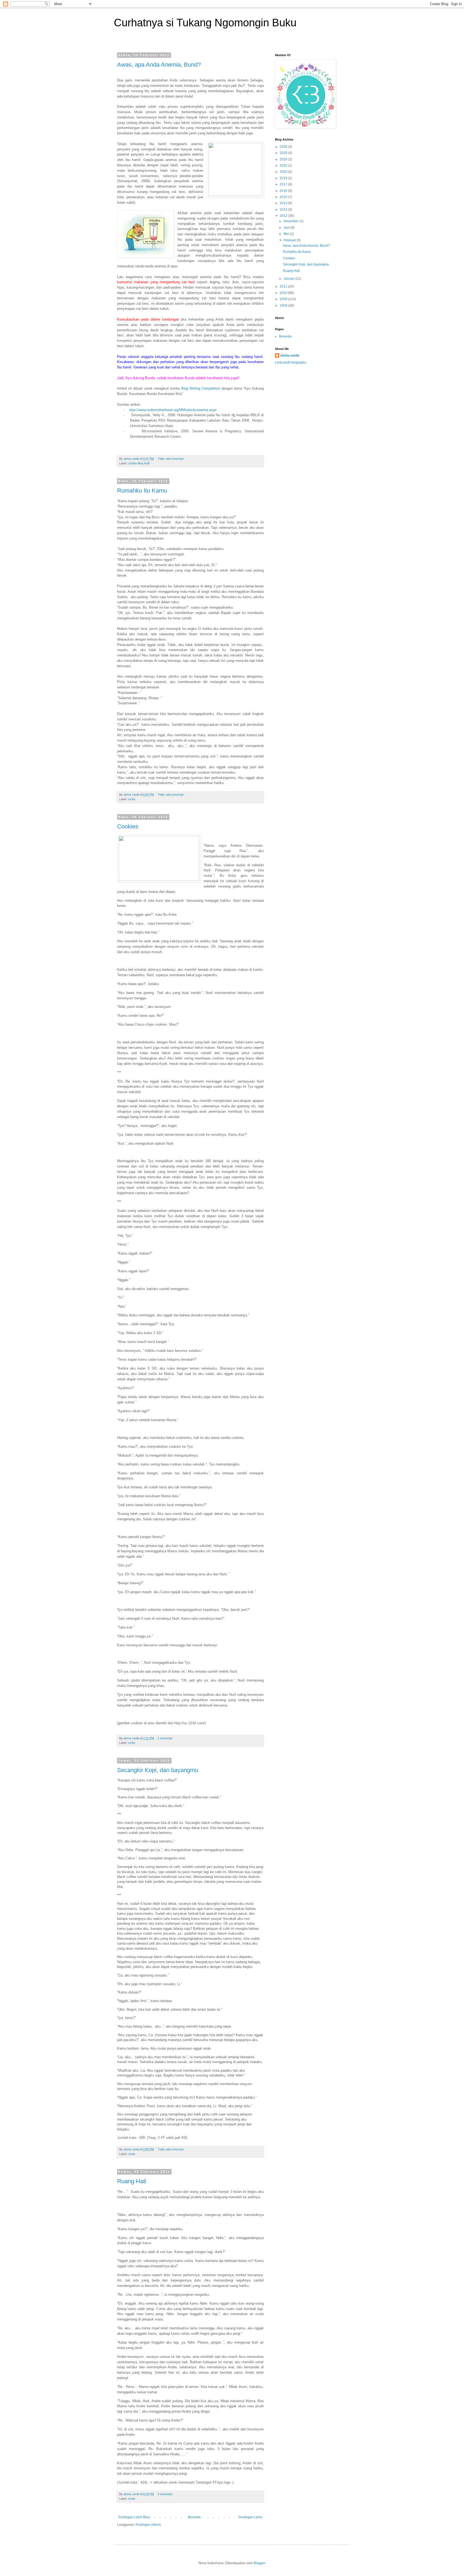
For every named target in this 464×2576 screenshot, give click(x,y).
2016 (284, 191)
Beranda (194, 2517)
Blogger (259, 2563)
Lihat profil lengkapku (291, 362)
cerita (131, 799)
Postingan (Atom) (148, 2525)
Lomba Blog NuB (139, 463)
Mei (287, 234)
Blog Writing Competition (201, 388)
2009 (284, 299)
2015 (284, 197)
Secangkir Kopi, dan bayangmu (158, 1770)
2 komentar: (166, 2494)
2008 (284, 306)
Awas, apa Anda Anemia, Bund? (159, 65)
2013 (284, 210)
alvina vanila (290, 355)
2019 (284, 178)
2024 (284, 159)
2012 (284, 216)
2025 (284, 153)
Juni (287, 228)
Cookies (128, 826)
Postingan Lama (250, 2517)
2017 (284, 184)
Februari (290, 240)
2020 (284, 172)
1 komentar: (166, 1738)
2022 (284, 166)
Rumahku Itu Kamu (142, 491)
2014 (284, 203)
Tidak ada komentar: (171, 459)
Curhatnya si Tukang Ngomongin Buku (205, 23)
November (292, 221)
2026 (284, 147)
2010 (284, 293)
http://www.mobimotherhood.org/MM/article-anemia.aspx (173, 410)
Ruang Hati (132, 2181)
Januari (289, 279)
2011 (284, 286)
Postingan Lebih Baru (134, 2517)
